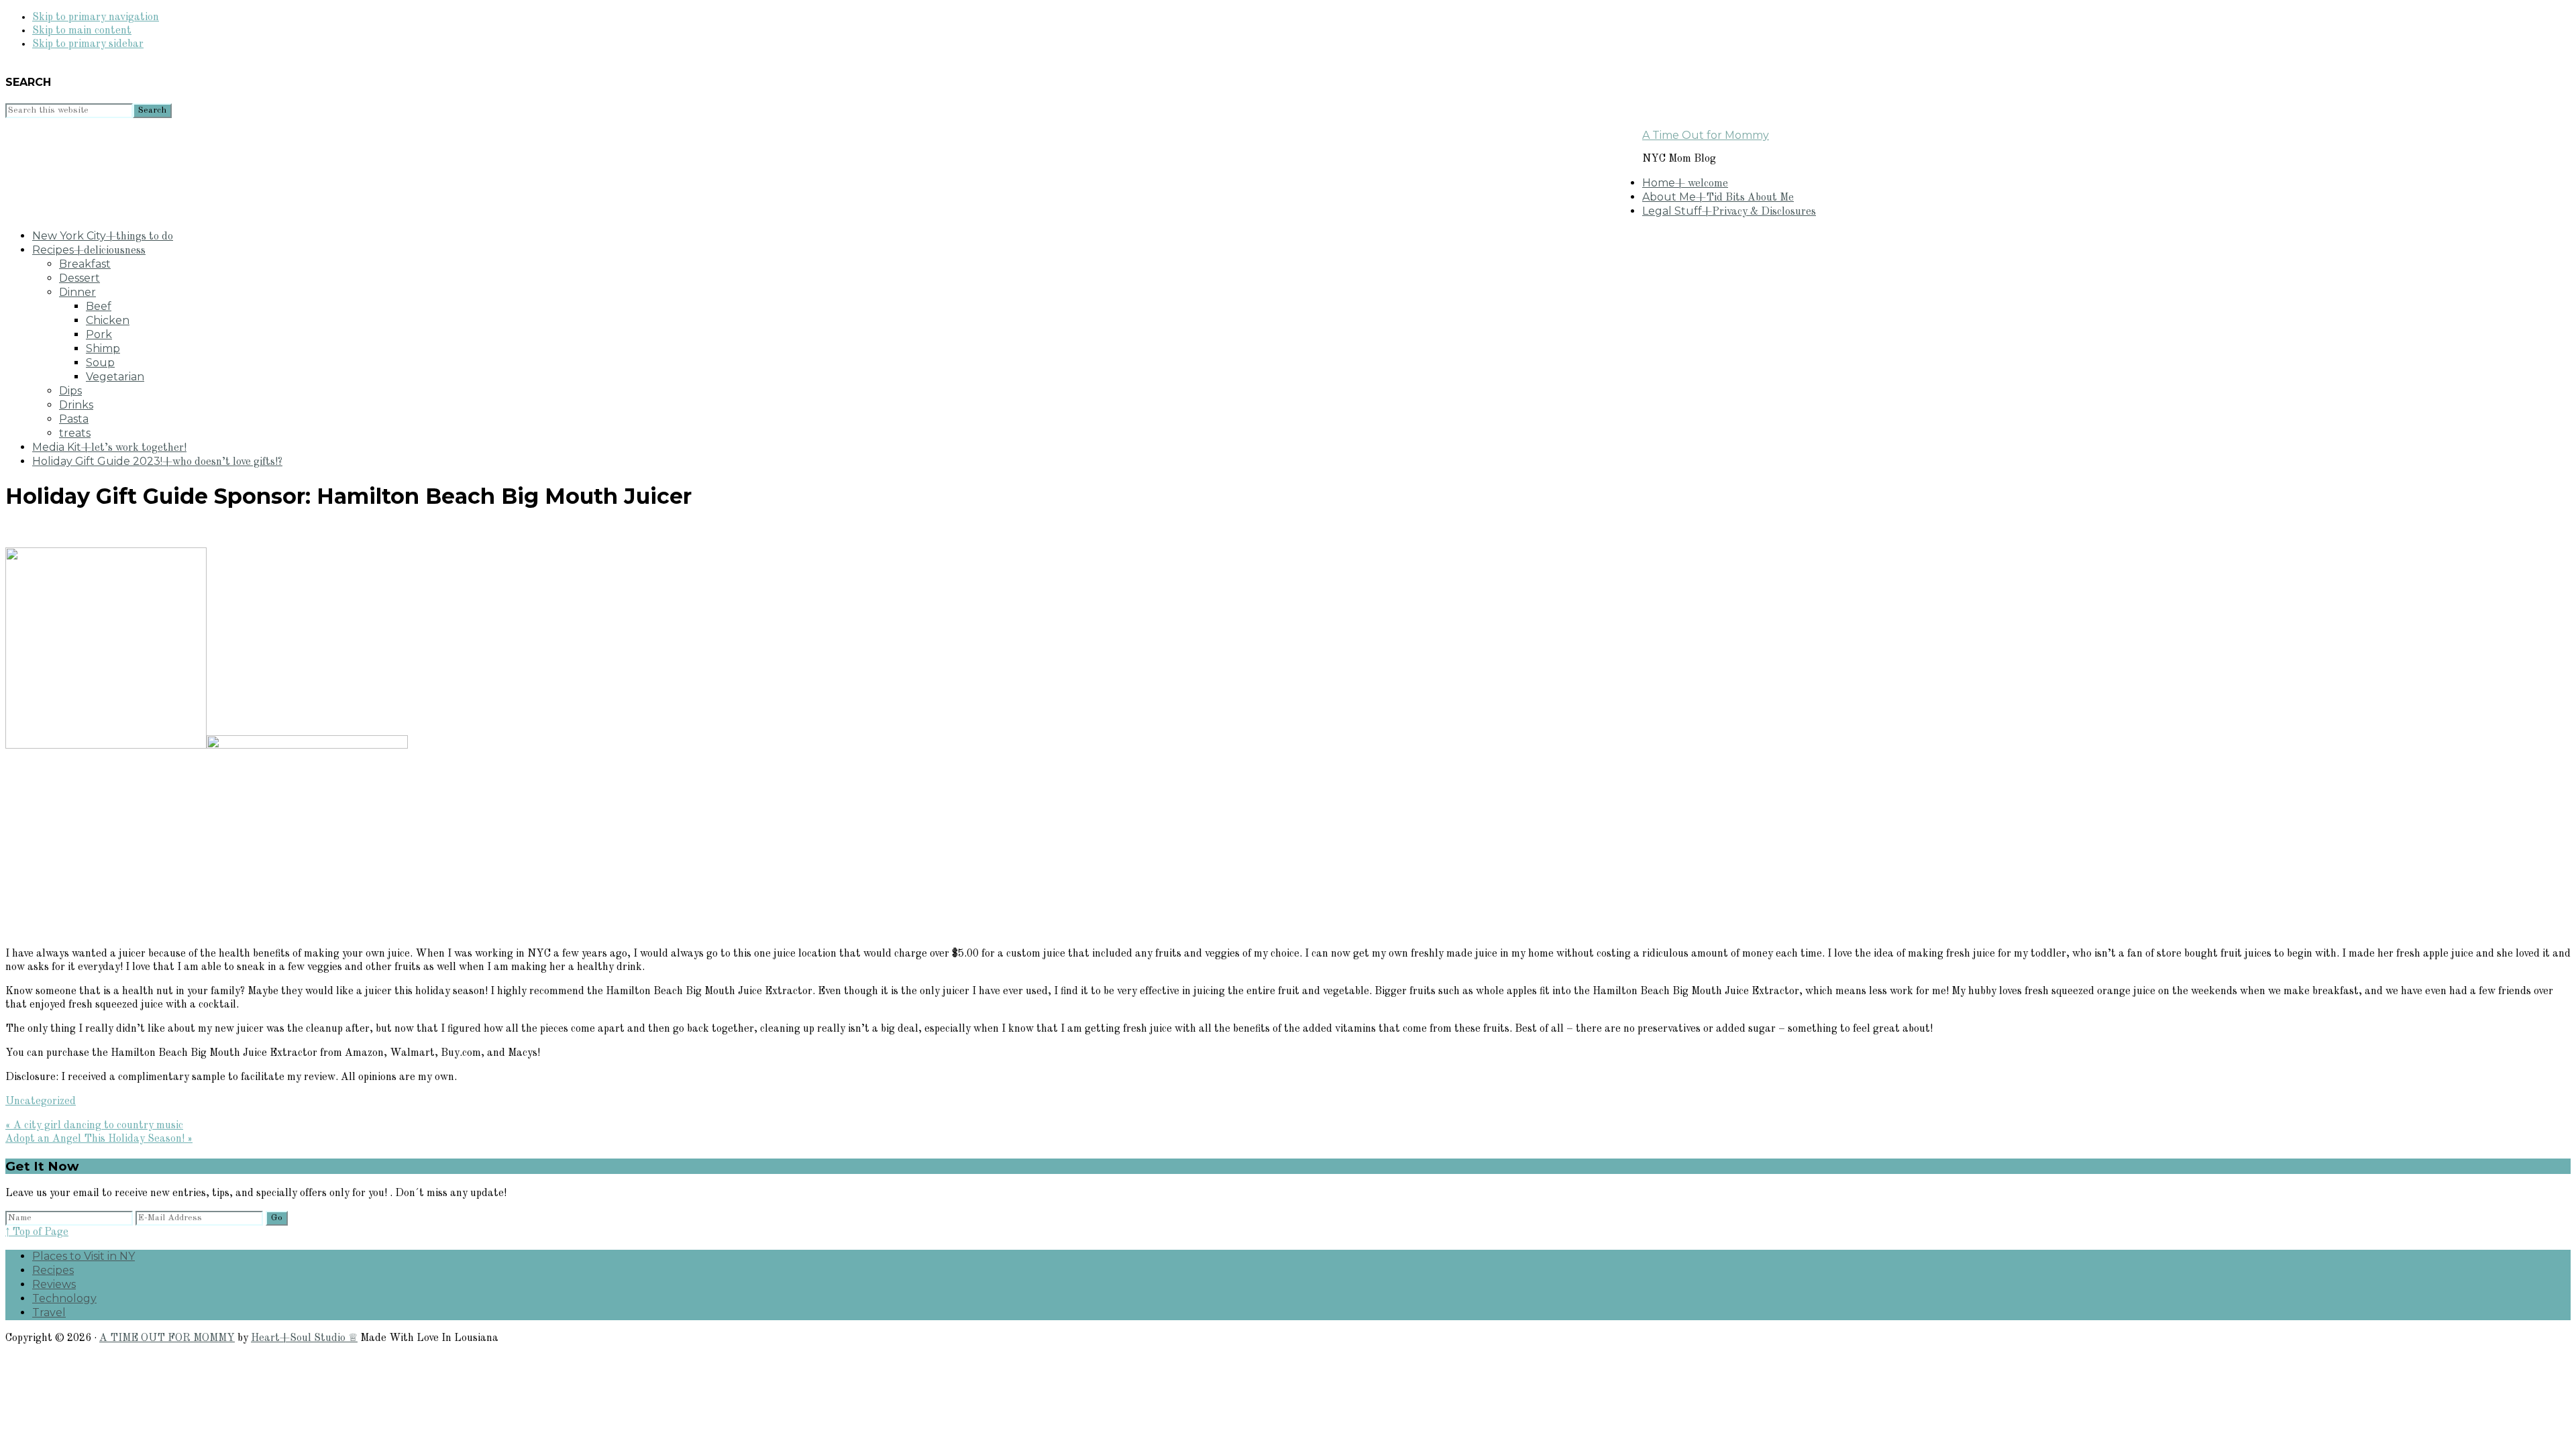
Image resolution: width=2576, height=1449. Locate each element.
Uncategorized (41, 1102)
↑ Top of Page (37, 1232)
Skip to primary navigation (96, 17)
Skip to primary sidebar (88, 44)
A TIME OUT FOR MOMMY (167, 1338)
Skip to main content (82, 31)
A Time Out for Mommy (1706, 135)
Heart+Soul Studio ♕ (304, 1338)
